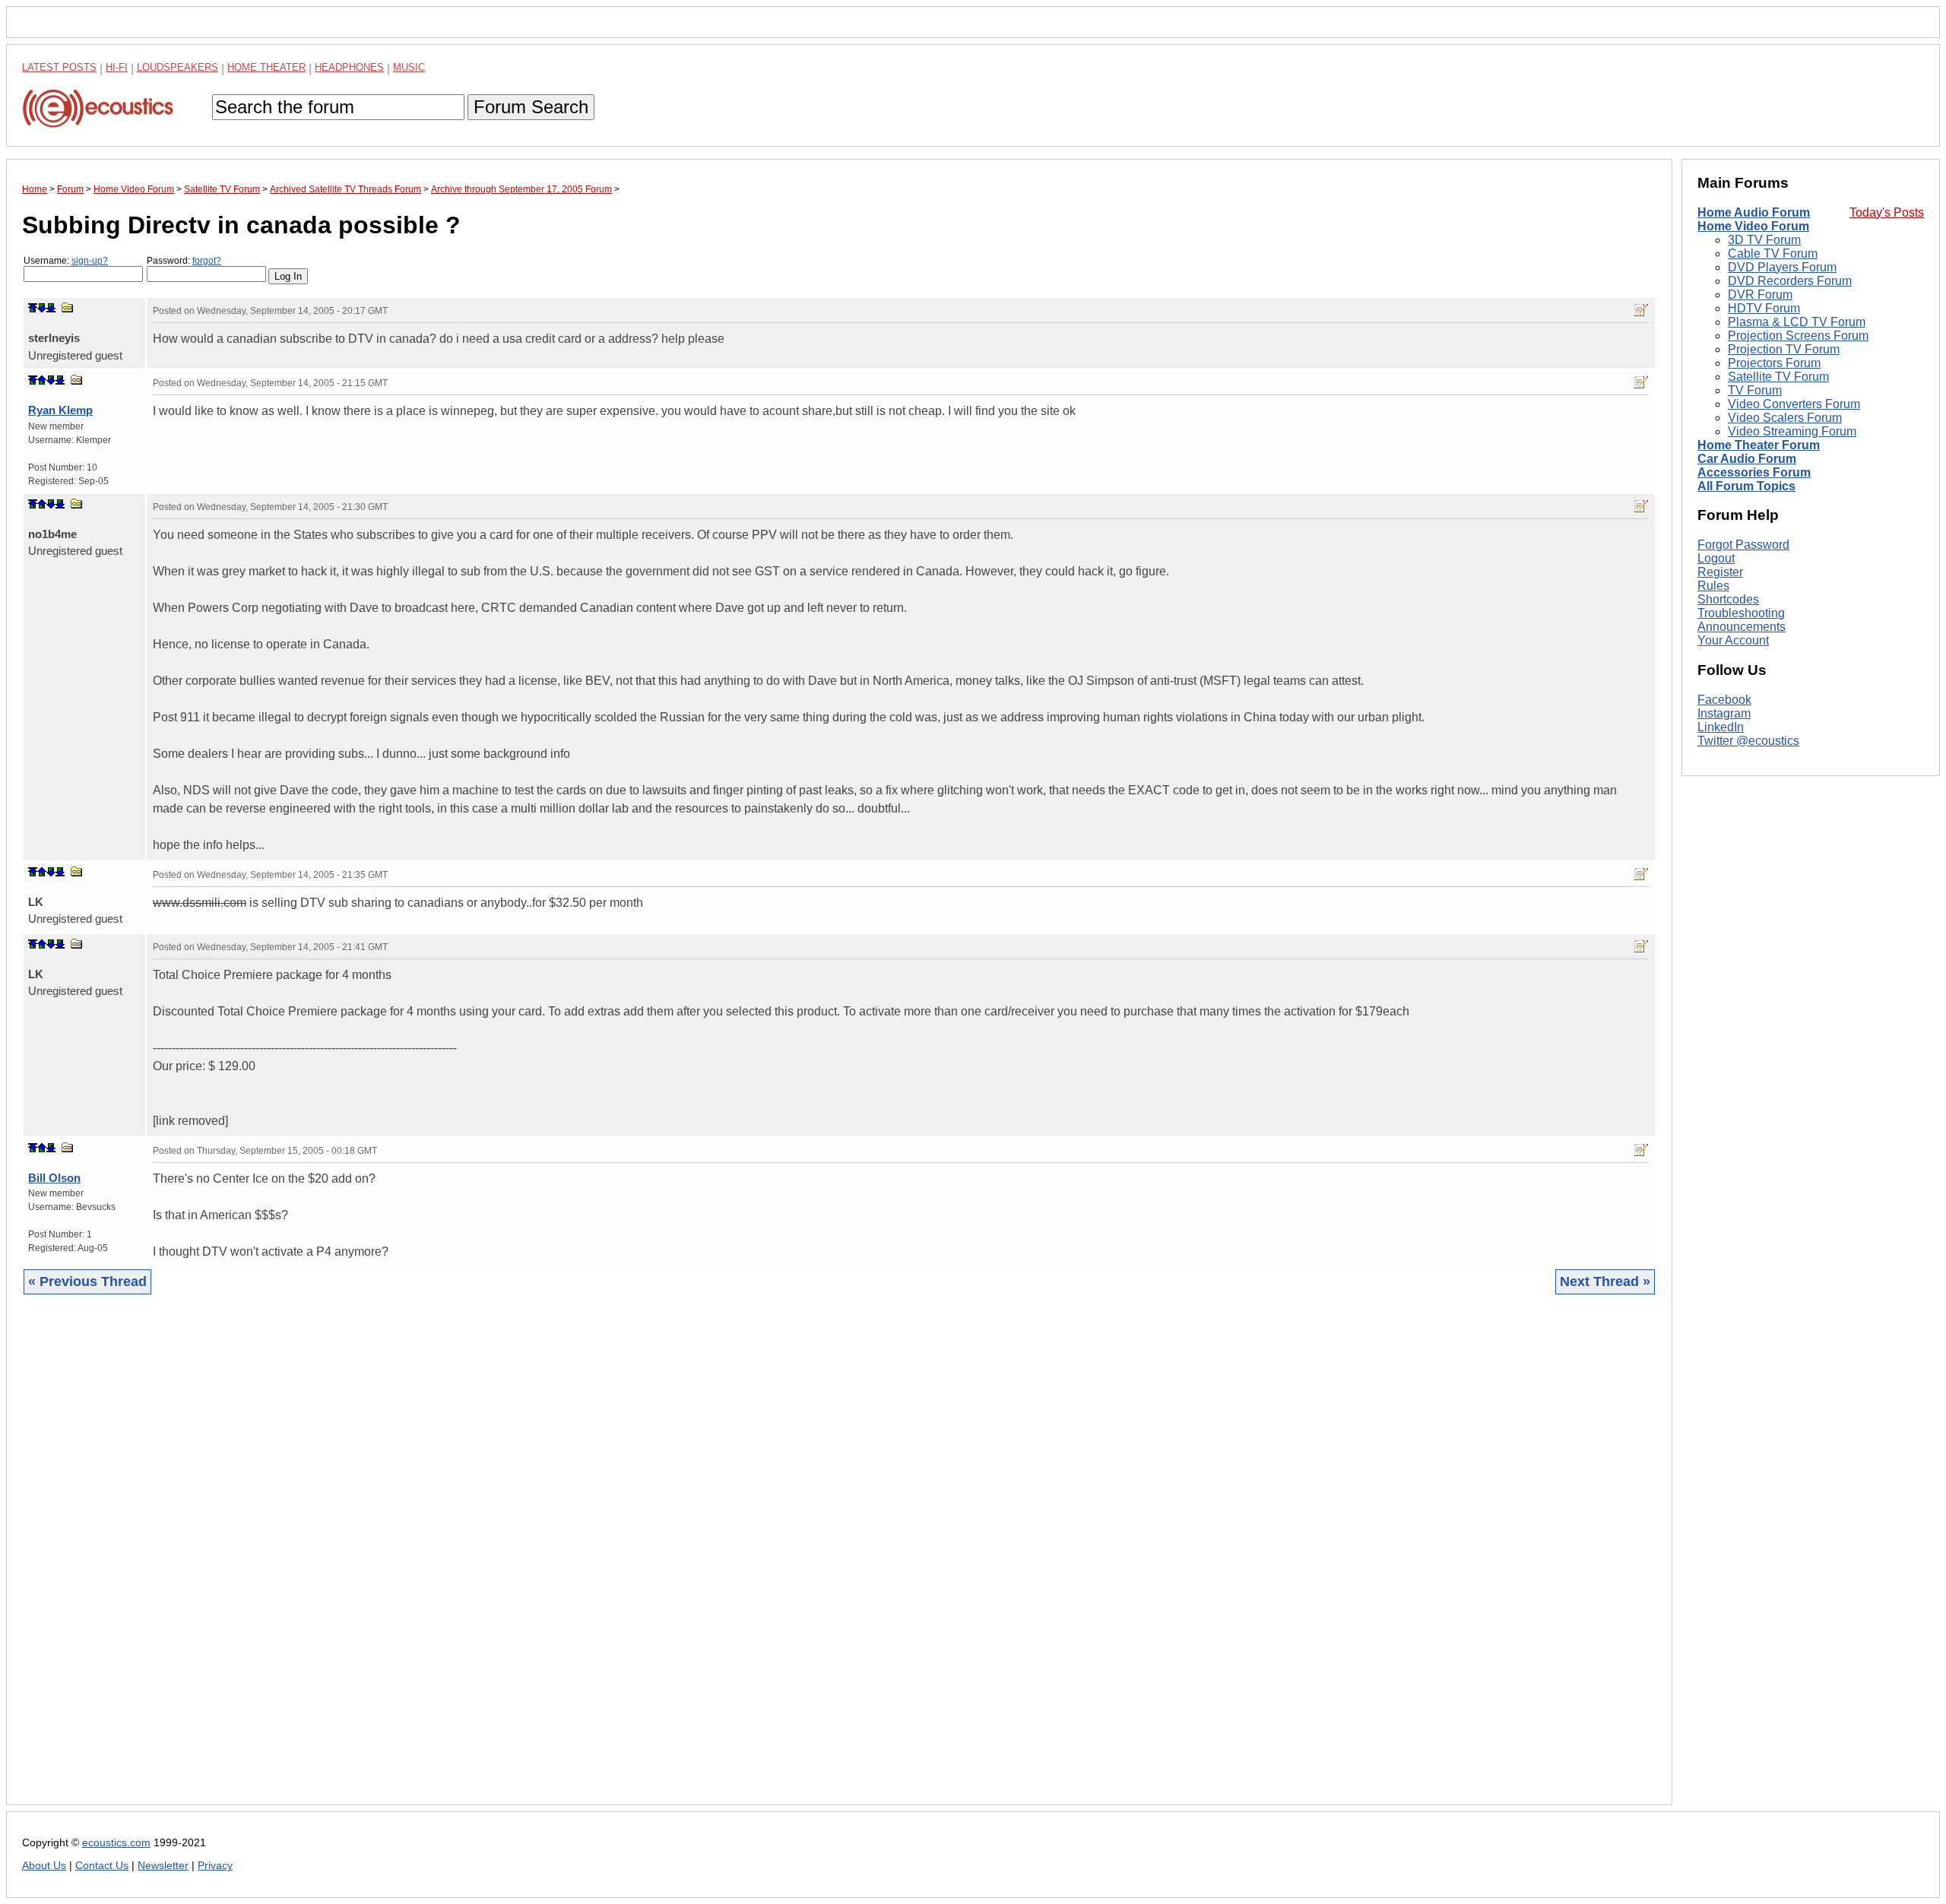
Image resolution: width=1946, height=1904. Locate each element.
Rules (1713, 586)
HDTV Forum (1764, 308)
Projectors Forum (1774, 363)
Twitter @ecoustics (1748, 741)
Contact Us (102, 1866)
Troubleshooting (1741, 613)
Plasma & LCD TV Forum (1797, 322)
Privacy (215, 1866)
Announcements (1742, 627)
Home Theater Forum (1759, 445)
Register (1720, 572)
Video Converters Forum (1794, 404)
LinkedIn (1721, 727)
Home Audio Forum (1754, 212)
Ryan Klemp (60, 410)
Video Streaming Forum (1792, 431)
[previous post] (42, 380)
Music (409, 67)
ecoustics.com (116, 1843)
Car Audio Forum (1747, 459)
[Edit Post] (1641, 310)
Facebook (1724, 700)
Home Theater (266, 67)
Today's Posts (1887, 212)
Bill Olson (54, 1178)
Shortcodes (1728, 599)
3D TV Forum (1764, 240)
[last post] (51, 308)
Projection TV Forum (1784, 349)
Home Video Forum (1753, 226)
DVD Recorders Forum (1790, 281)
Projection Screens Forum (1798, 336)
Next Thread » (1605, 1281)
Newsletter (163, 1866)
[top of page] (33, 308)
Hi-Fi (117, 67)
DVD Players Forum (1782, 267)
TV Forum (1755, 390)
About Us (44, 1866)
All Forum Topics (1746, 486)
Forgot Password (1743, 545)
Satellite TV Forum (1778, 377)
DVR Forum (1760, 295)
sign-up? (90, 261)
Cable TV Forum (1773, 253)
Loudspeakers (177, 67)
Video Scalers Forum (1785, 418)
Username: (66, 261)
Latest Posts (59, 67)
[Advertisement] (478, 1561)
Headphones (349, 67)
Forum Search (531, 107)
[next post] (42, 308)
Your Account (1733, 640)
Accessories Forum (1754, 472)
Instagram (1724, 713)
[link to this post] (68, 307)
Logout (1716, 558)
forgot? (207, 261)
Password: (184, 261)
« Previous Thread (87, 1281)
